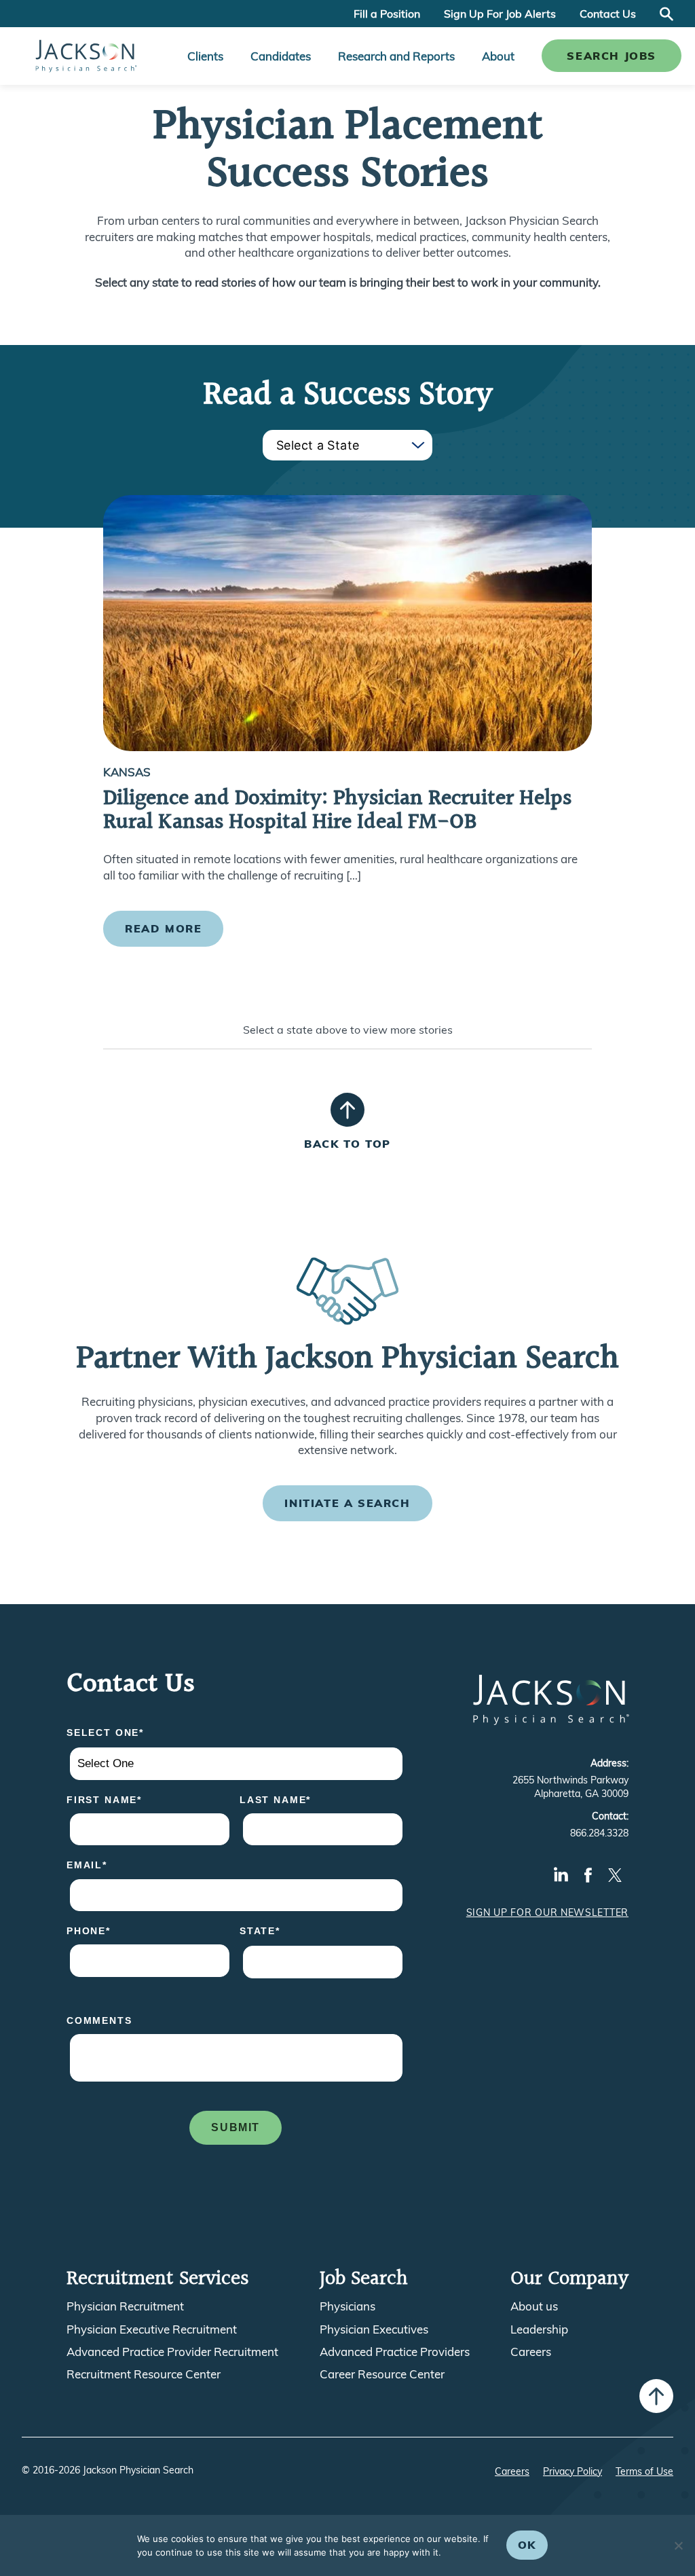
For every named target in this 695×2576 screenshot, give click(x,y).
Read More (163, 928)
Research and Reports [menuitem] (396, 56)
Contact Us (608, 14)
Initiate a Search (347, 1503)
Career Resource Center (382, 2374)
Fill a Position (387, 14)
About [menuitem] (498, 56)
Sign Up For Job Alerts (500, 14)
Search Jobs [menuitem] (612, 56)
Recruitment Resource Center (144, 2374)
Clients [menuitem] (205, 56)
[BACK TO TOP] (347, 1110)
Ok (527, 2545)
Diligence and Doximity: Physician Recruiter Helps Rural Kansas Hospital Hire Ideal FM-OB (337, 811)
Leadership (539, 2329)
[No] (678, 2545)
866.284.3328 (599, 1833)
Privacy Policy (572, 2471)
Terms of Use (644, 2471)
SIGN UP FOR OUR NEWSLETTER (547, 1912)
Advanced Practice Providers (395, 2352)
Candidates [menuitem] (281, 56)
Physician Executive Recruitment (152, 2329)
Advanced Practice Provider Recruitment (172, 2352)
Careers (531, 2352)
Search (666, 14)
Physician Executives (374, 2329)
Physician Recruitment (125, 2306)
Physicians (347, 2306)
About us (534, 2306)
